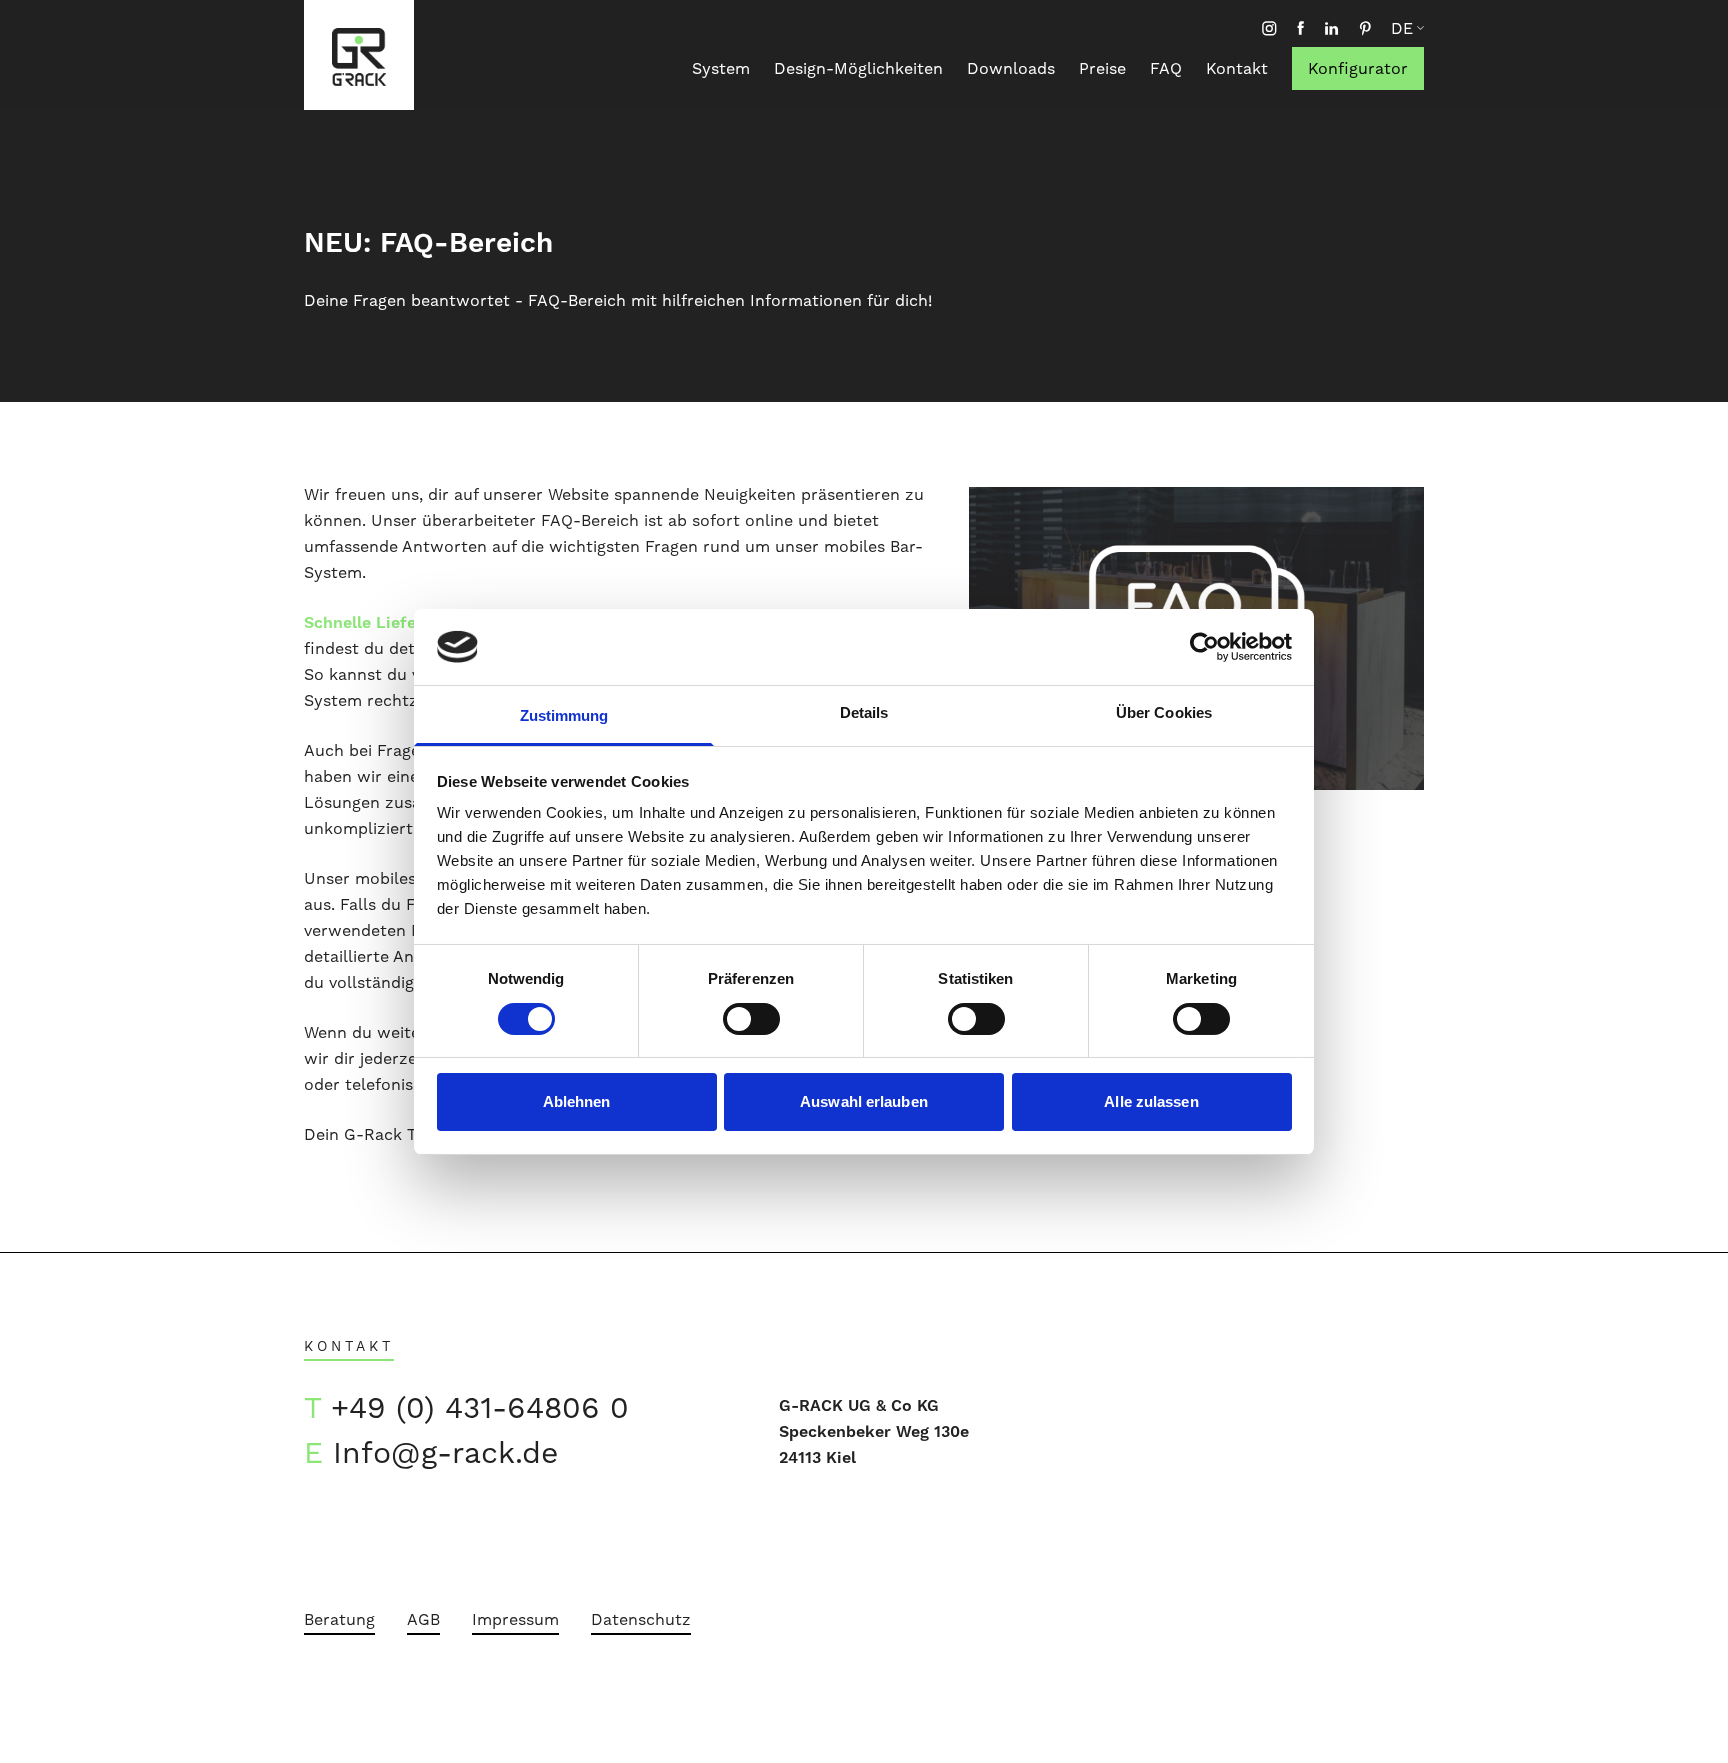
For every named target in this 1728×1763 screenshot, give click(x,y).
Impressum (515, 1619)
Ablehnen (577, 1101)
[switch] (751, 1019)
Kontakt (1237, 68)
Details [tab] (864, 712)
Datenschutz (641, 1619)
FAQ (1166, 68)
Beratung (339, 1619)
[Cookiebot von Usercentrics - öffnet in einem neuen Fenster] (1204, 647)
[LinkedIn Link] (1331, 28)
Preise (1102, 68)
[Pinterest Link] (1365, 28)
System (721, 68)
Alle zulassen (1151, 1101)
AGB (423, 1619)
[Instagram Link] (1269, 28)
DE (1402, 29)
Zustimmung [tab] (564, 715)
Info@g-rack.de (445, 1452)
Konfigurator (1358, 68)
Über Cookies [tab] (1164, 712)
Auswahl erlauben (864, 1101)
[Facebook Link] (1300, 28)
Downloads (1011, 68)
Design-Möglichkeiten (858, 68)
